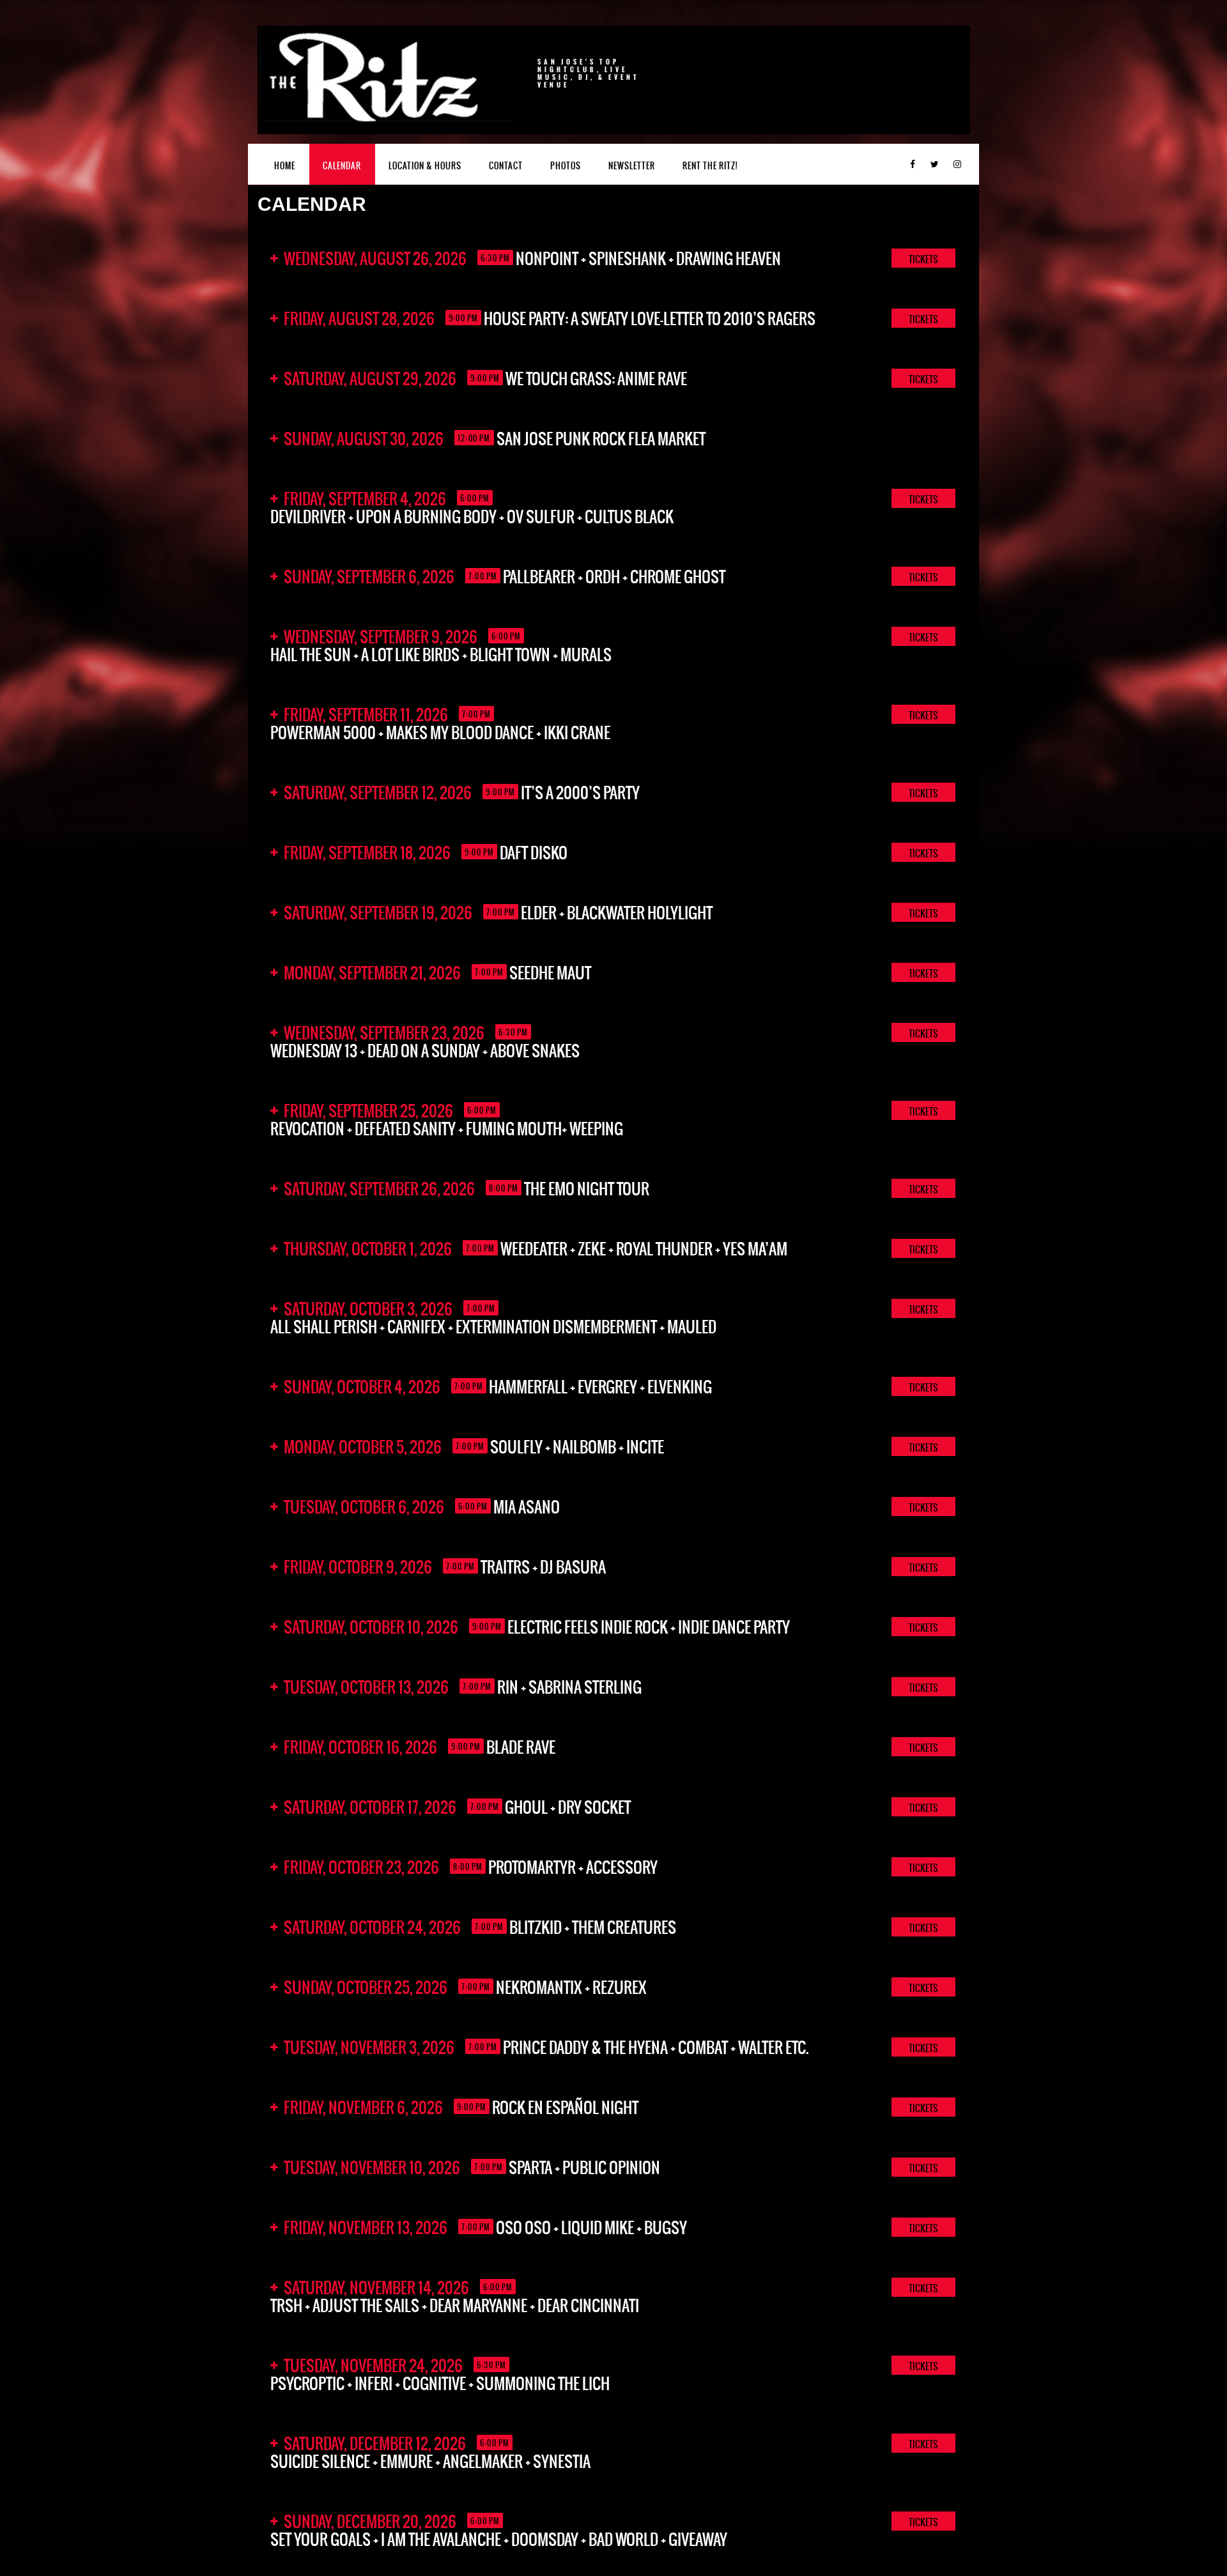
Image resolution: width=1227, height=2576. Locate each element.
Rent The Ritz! (710, 166)
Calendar (342, 166)
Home (285, 166)
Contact (506, 166)
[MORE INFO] (955, 438)
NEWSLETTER (632, 166)
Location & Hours (425, 166)
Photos (566, 166)
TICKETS (923, 259)
